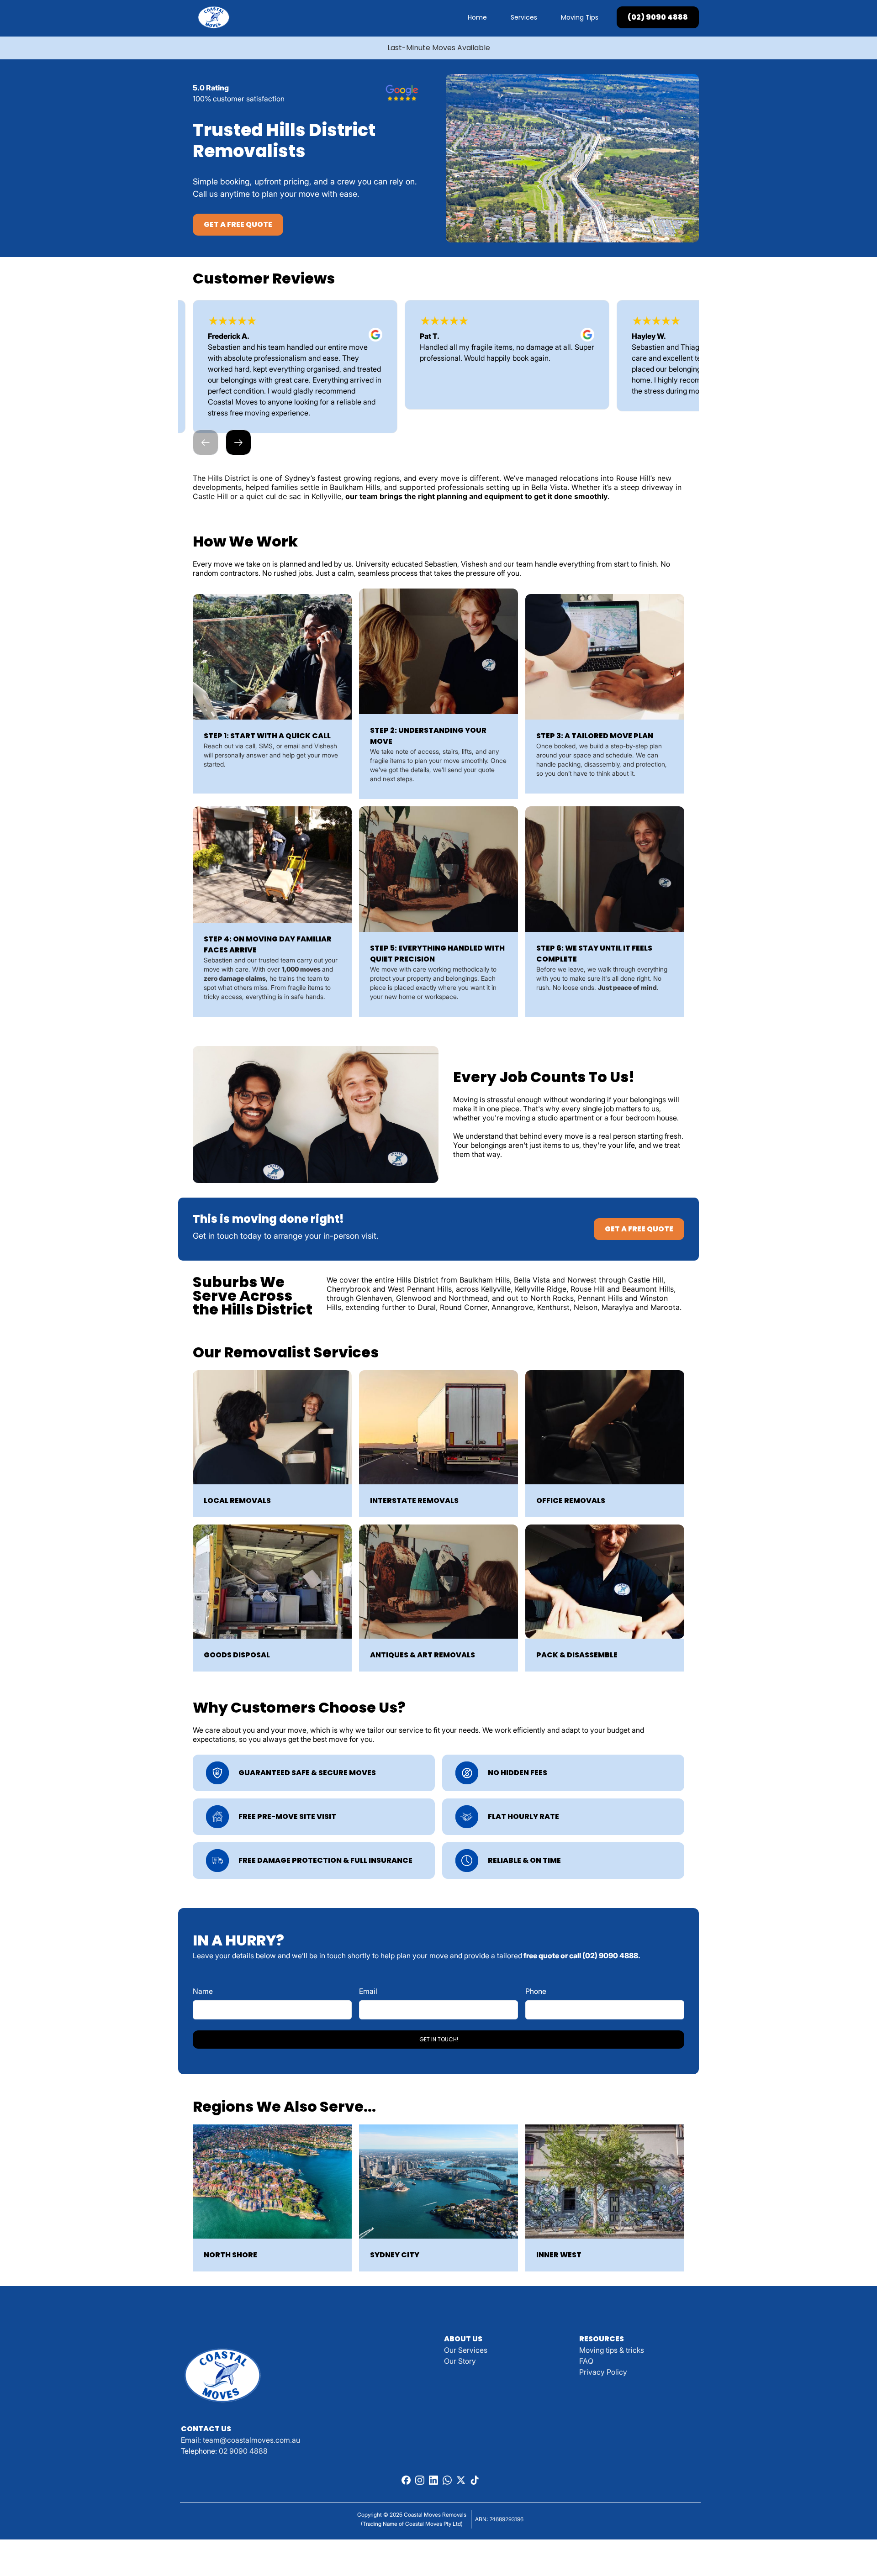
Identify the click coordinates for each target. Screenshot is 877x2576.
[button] (206, 442)
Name (203, 1991)
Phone (536, 1991)
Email (368, 1991)
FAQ (586, 2361)
